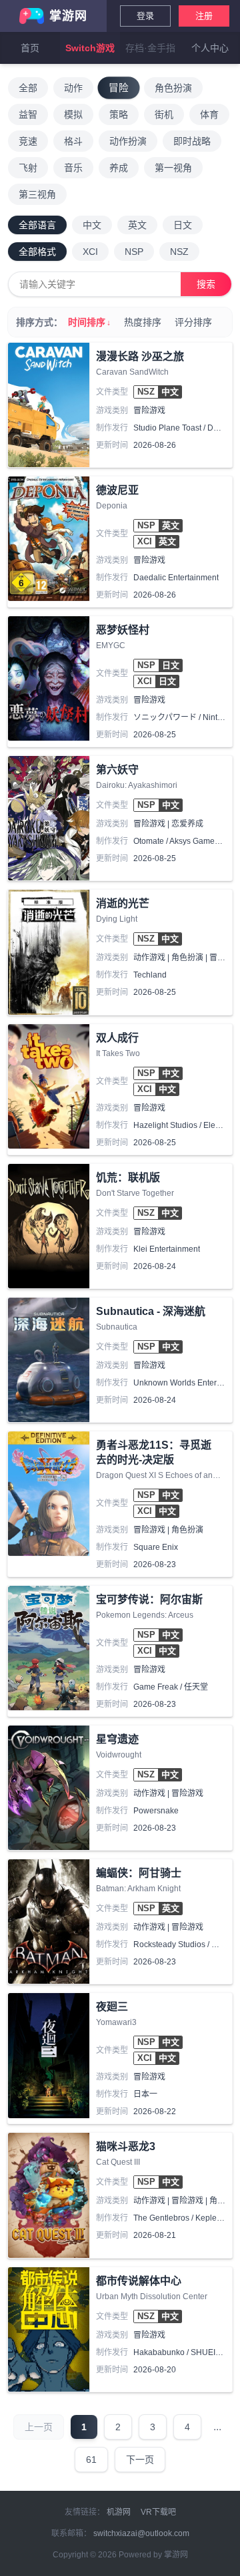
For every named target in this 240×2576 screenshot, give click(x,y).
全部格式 (37, 252)
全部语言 (37, 225)
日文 (183, 225)
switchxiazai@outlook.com (141, 2533)
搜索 (206, 284)
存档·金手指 (150, 48)
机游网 (119, 2512)
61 (91, 2460)
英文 (137, 225)
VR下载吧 (158, 2512)
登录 (145, 16)
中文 (92, 225)
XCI (90, 252)
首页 (30, 48)
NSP (134, 252)
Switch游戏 (90, 48)
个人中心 (210, 48)
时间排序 (89, 322)
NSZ (179, 252)
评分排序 (193, 322)
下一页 (140, 2460)
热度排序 (143, 322)
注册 (204, 16)
